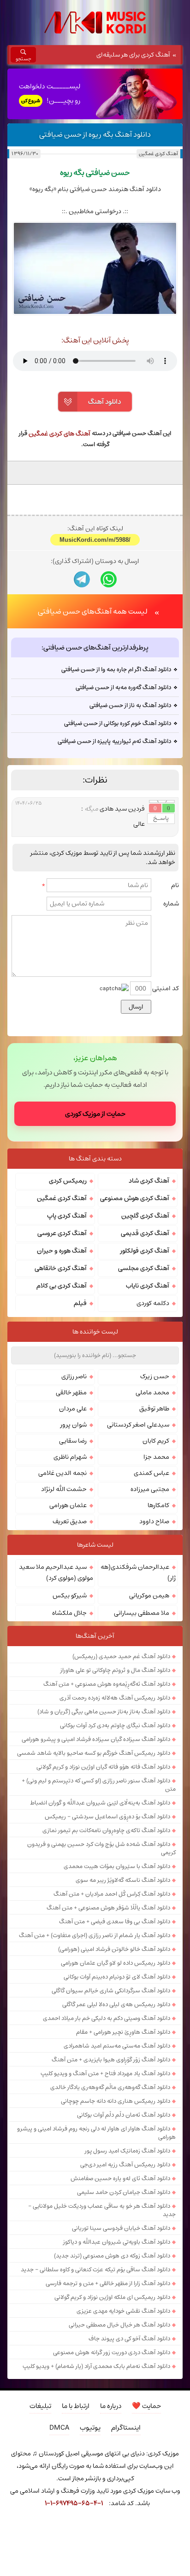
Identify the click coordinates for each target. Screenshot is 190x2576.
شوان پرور (74, 1425)
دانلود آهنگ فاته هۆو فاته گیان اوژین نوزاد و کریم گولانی (103, 1767)
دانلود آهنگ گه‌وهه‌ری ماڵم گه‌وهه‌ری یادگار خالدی (110, 2087)
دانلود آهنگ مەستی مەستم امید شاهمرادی (117, 2046)
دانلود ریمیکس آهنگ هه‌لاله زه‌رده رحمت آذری (115, 1698)
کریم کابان (156, 1441)
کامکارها (158, 1505)
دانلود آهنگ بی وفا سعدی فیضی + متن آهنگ (115, 1921)
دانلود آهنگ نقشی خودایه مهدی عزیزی (123, 2311)
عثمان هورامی (68, 1505)
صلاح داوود (154, 1521)
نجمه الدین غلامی (62, 1473)
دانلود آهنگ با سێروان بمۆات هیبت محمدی (117, 1866)
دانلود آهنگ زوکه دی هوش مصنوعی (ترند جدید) (112, 2256)
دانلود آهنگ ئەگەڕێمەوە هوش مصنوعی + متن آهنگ (107, 1684)
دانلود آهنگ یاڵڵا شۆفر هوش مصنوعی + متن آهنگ (108, 1908)
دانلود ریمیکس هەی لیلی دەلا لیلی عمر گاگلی (116, 2004)
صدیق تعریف (70, 1521)
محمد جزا (156, 1457)
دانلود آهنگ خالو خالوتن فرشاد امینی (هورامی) (114, 1949)
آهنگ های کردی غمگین (59, 434)
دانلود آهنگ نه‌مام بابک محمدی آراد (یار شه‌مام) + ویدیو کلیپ (96, 2366)
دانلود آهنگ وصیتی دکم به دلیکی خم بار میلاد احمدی (107, 2018)
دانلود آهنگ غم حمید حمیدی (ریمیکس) (121, 1656)
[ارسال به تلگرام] (82, 579)
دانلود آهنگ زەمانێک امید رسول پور (128, 2151)
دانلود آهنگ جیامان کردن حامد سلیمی (124, 2192)
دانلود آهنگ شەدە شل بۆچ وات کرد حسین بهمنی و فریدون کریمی (101, 1848)
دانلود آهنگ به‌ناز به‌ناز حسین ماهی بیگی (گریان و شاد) (104, 1712)
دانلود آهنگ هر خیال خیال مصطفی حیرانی (119, 2325)
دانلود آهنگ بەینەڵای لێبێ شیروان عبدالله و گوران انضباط (100, 1803)
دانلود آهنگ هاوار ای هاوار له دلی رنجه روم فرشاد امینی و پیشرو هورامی (96, 2133)
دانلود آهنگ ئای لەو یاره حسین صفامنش (120, 2178)
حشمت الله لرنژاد (64, 1489)
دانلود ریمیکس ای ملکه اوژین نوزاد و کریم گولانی (112, 2297)
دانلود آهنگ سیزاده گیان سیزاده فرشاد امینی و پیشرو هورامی (96, 1739)
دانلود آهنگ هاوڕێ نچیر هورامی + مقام (123, 2032)
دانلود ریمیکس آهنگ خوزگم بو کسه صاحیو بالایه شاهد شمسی (94, 1753)
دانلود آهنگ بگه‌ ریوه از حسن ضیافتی (95, 134)
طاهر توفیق (154, 1409)
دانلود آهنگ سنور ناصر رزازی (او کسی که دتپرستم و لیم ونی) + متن (99, 1785)
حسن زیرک (155, 1376)
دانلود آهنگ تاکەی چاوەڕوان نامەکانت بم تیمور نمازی (106, 1830)
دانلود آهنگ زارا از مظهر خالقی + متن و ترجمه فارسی (108, 2283)
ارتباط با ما (76, 2406)
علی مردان (73, 1409)
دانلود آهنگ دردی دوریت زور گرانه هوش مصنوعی (112, 2352)
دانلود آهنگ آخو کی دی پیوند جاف (129, 2338)
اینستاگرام (126, 2428)
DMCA (59, 2428)
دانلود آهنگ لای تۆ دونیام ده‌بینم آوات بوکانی (117, 1977)
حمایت (146, 2406)
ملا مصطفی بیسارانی (142, 1613)
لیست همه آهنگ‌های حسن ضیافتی (93, 611)
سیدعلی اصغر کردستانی (138, 1425)
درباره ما (111, 2406)
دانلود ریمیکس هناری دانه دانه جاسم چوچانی (116, 2101)
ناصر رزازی (74, 1376)
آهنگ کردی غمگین (158, 154)
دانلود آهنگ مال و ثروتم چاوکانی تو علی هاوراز (115, 1670)
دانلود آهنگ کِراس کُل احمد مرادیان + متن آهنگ (112, 1894)
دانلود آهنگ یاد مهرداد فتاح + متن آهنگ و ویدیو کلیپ (105, 2073)
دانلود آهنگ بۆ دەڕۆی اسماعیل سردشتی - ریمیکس (107, 1816)
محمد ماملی (152, 1392)
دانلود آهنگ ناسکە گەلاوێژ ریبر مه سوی (123, 1880)
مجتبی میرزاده (150, 1489)
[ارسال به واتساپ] (109, 579)
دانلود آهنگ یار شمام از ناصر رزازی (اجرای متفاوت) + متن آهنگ (95, 1935)
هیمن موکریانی (149, 1595)
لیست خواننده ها (95, 1332)
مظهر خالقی (71, 1392)
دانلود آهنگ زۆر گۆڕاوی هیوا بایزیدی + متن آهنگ (111, 2060)
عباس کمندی (151, 1473)
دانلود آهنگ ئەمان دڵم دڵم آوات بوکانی (124, 2115)
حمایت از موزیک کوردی (95, 1114)
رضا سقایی (73, 1441)
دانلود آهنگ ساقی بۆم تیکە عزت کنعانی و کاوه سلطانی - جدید (95, 2269)
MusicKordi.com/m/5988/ (95, 540)
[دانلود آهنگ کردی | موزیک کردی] (95, 23)
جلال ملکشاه (69, 1613)
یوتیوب (90, 2428)
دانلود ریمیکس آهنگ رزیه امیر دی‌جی (125, 2164)
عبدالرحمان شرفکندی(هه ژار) (138, 1572)
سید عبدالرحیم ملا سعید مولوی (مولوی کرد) (56, 1572)
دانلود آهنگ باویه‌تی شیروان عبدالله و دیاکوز (117, 2242)
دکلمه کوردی (153, 1303)
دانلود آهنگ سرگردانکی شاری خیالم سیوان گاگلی (111, 1990)
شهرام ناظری (70, 1457)
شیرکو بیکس (70, 1595)
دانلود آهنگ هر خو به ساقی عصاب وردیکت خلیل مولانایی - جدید (102, 2210)
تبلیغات (40, 2406)
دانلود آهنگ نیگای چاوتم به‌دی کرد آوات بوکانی (115, 1725)
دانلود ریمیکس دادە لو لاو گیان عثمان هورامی (116, 1963)
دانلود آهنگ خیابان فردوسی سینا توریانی (121, 2228)
